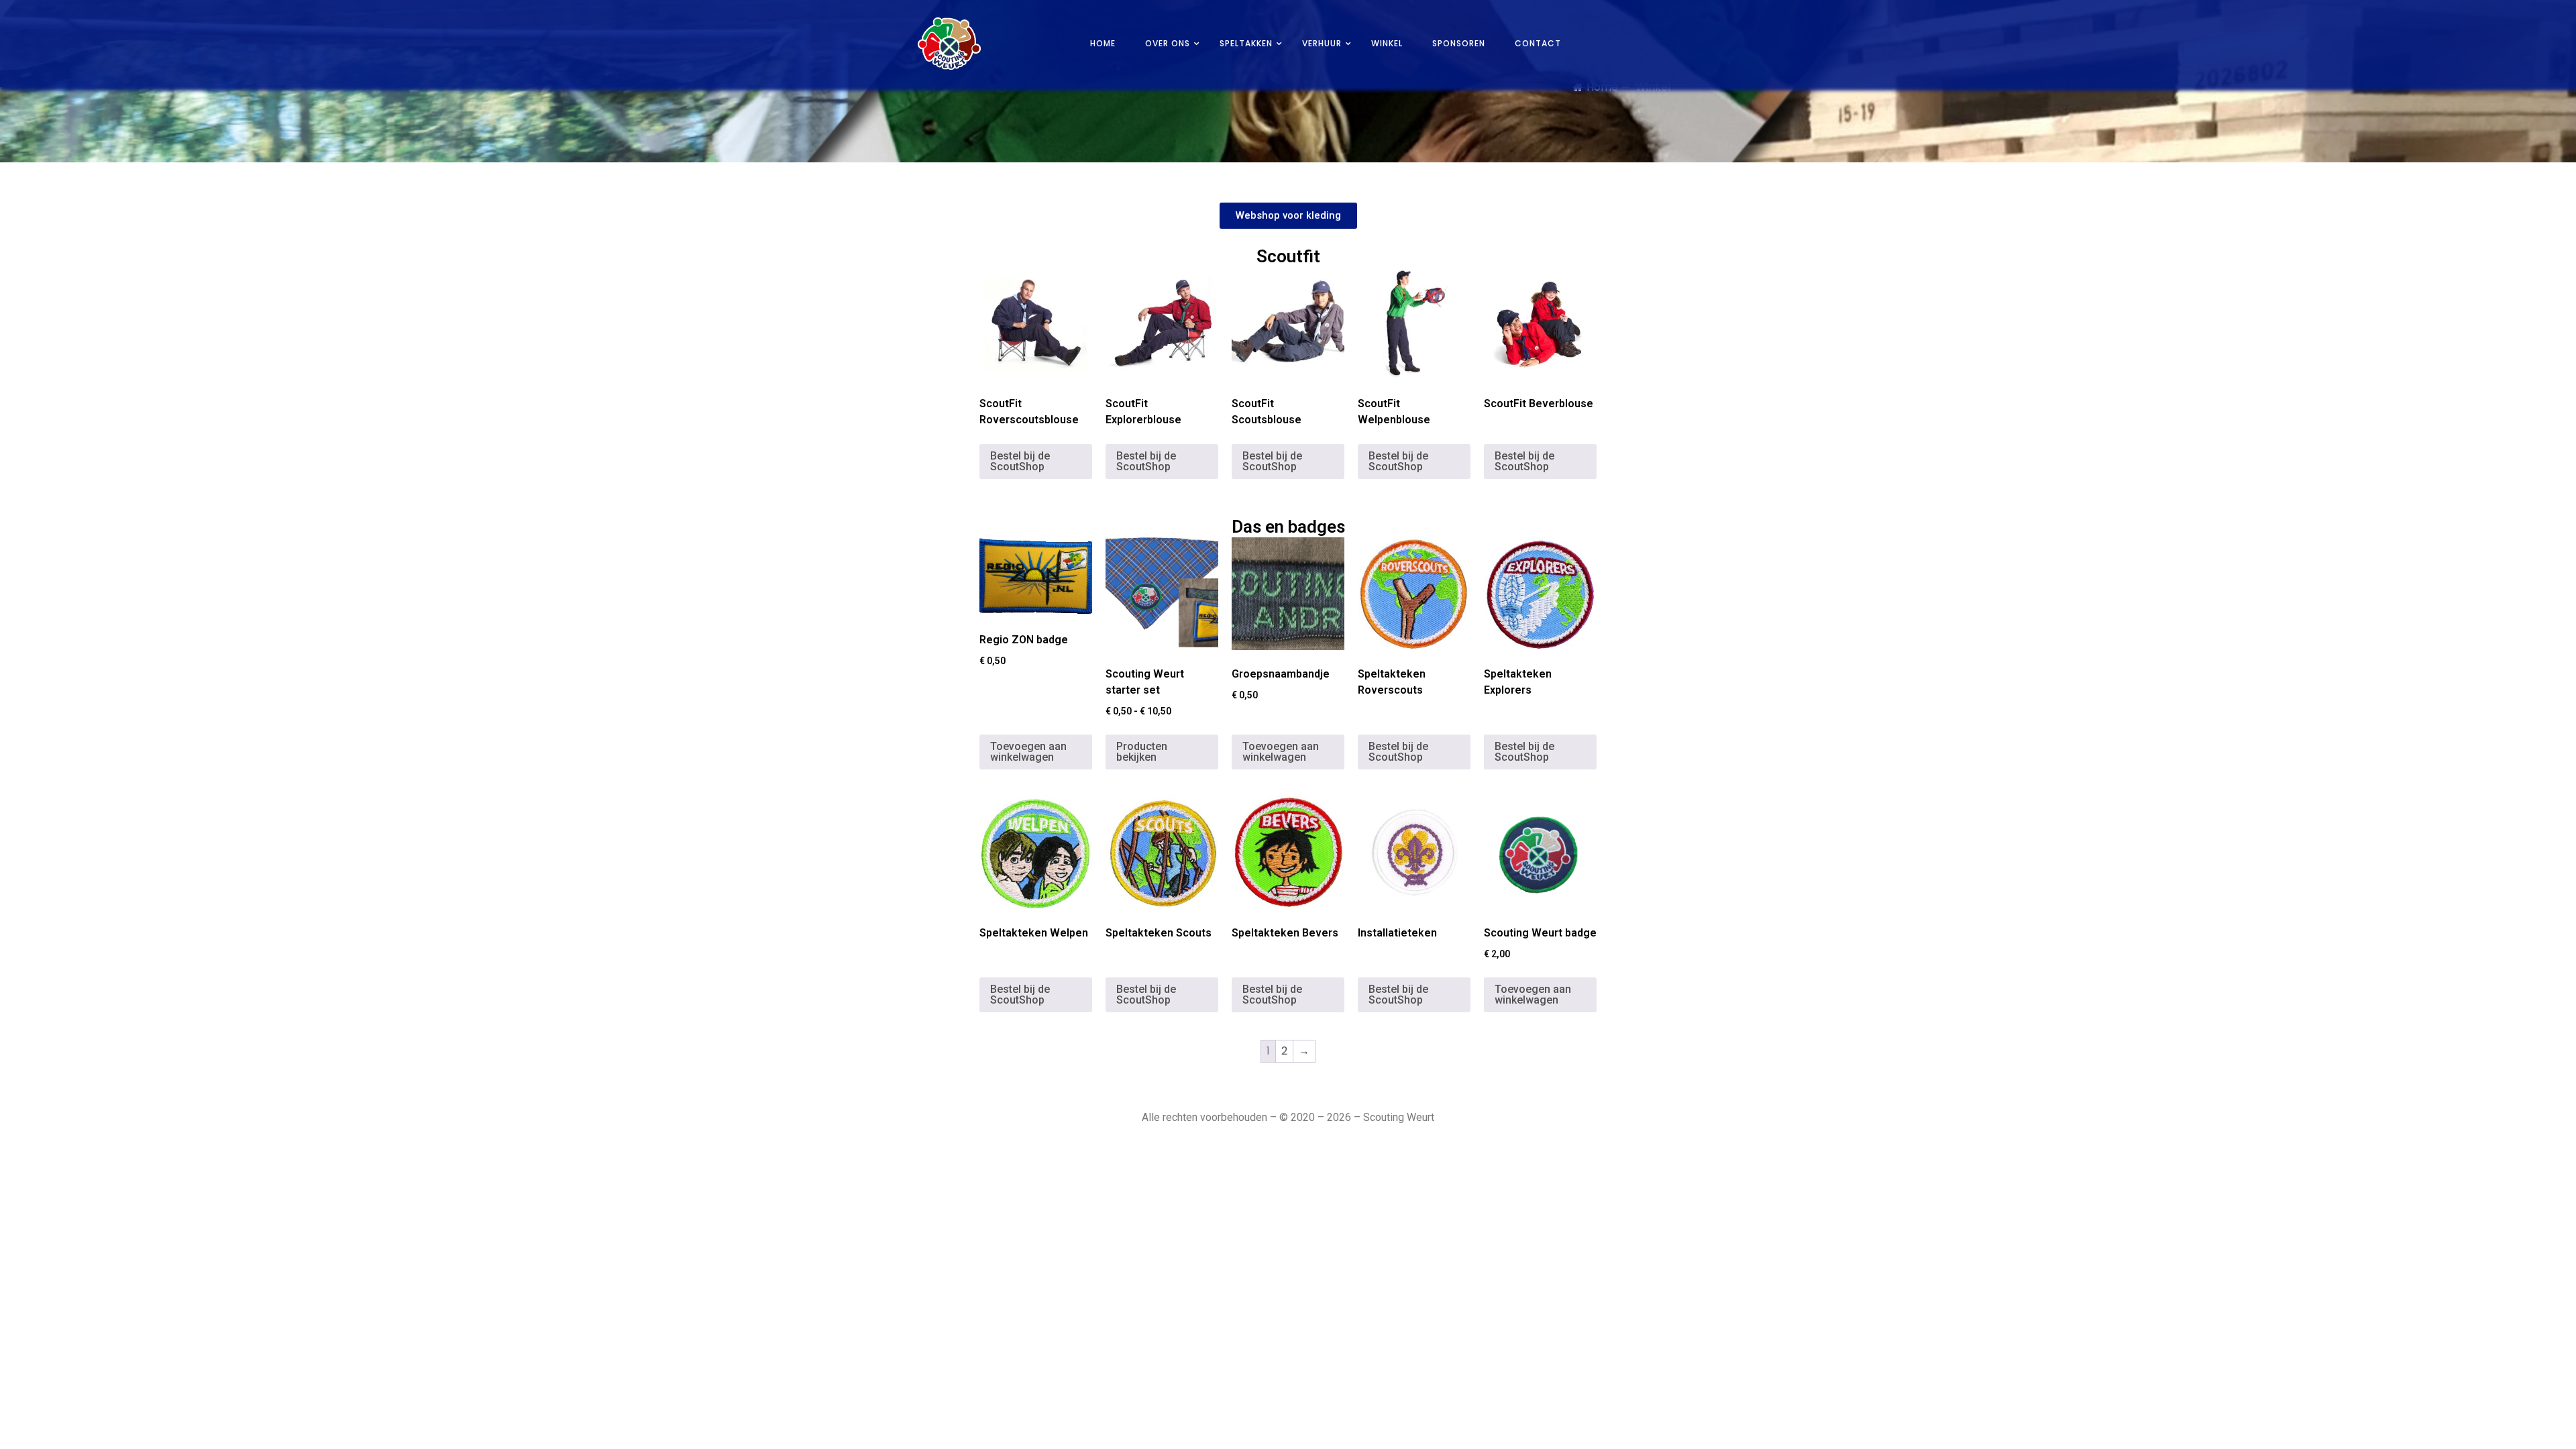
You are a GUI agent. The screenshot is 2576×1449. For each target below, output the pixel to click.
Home (1103, 43)
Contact (1538, 43)
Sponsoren (1459, 43)
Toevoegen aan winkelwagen (1028, 752)
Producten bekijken (1142, 752)
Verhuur (1322, 43)
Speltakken (1246, 43)
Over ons (1168, 43)
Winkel (1387, 43)
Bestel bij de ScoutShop (1020, 461)
